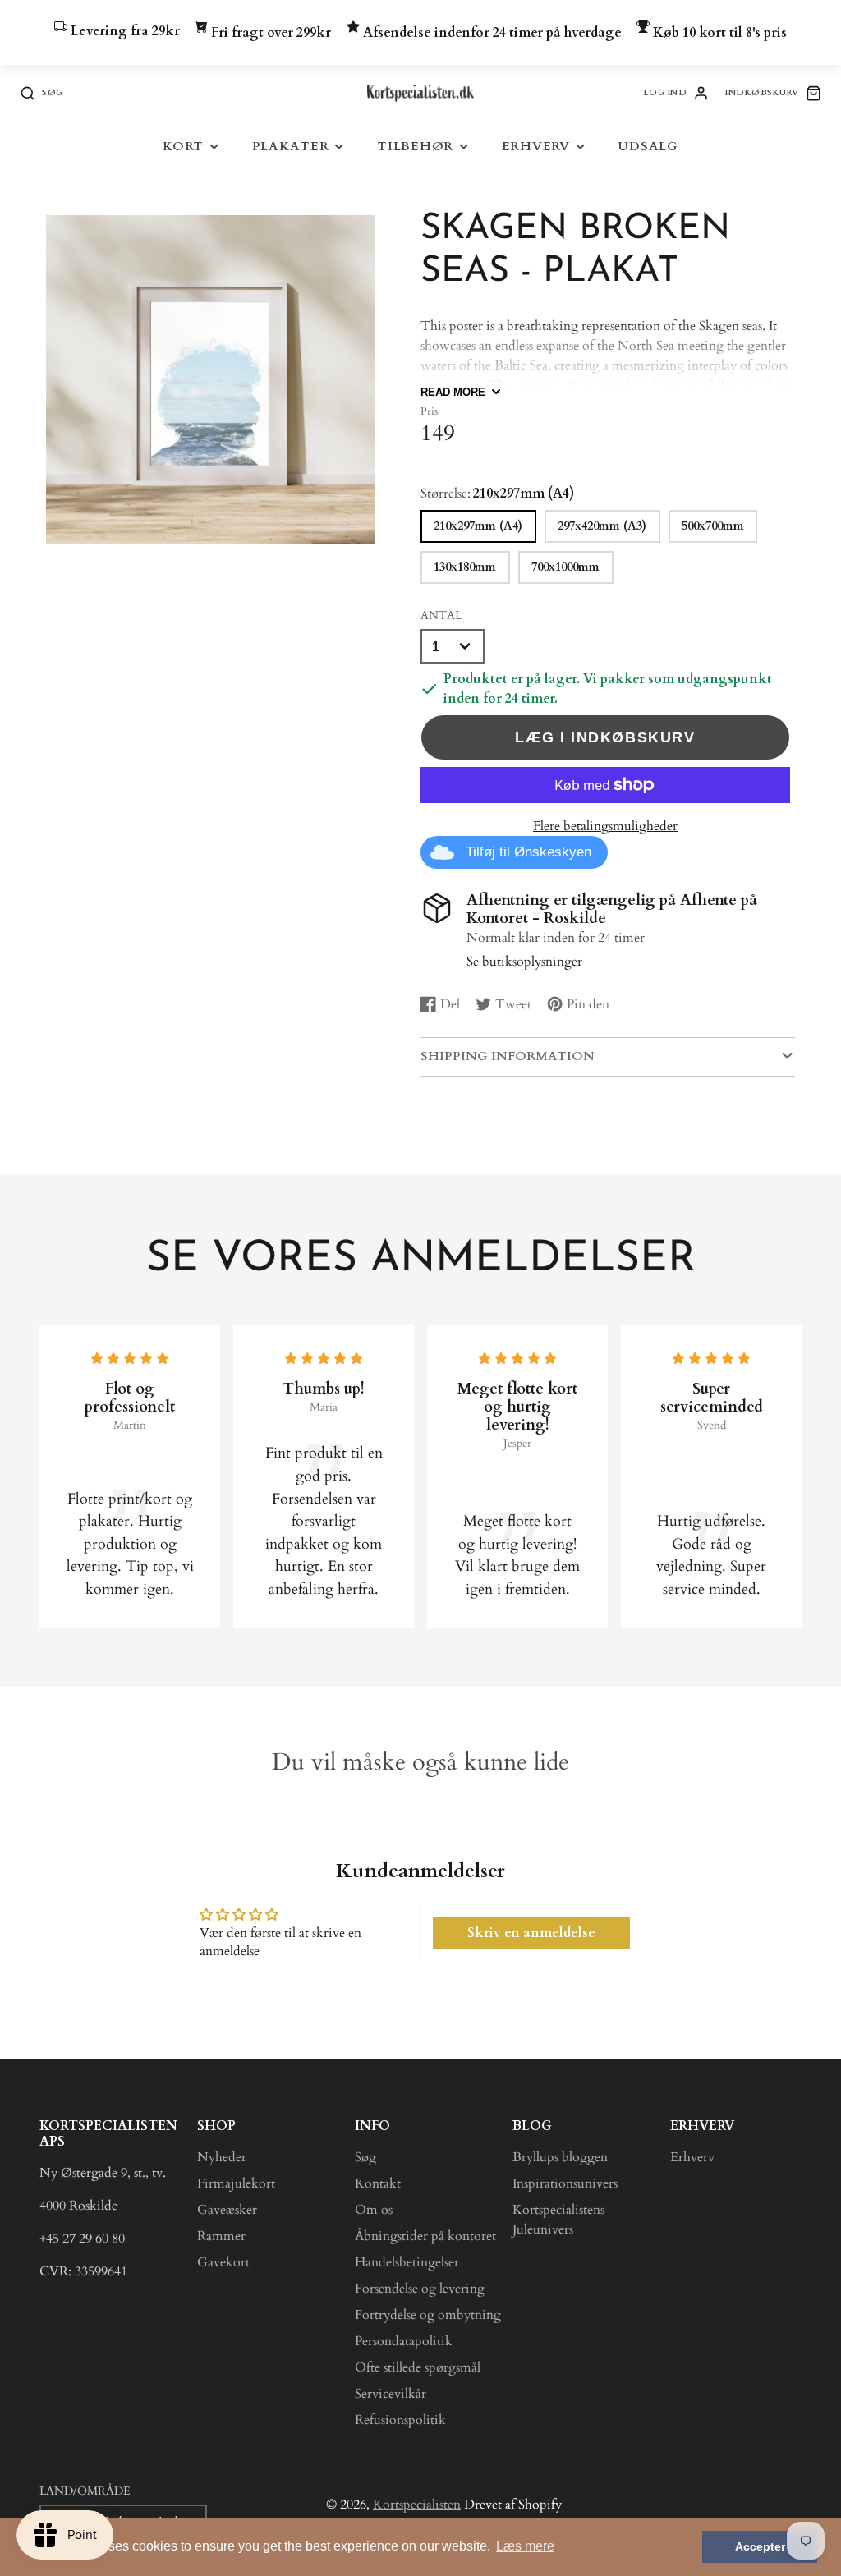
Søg (365, 2157)
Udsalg (648, 147)
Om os (374, 2210)
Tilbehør (415, 147)
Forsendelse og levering (420, 2289)
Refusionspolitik (400, 2420)
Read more (453, 392)
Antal (441, 615)
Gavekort (223, 2262)
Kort (183, 147)
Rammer (221, 2236)
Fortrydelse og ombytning (428, 2315)
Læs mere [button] (525, 2546)
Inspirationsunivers (565, 2183)
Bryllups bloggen (560, 2157)
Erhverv (536, 147)
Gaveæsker (227, 2210)
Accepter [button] (760, 2546)
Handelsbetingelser (407, 2262)
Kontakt (378, 2183)
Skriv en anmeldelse (531, 1933)
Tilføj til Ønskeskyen (528, 852)
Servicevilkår (391, 2394)
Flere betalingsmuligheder (605, 826)
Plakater (291, 147)
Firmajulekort (236, 2183)
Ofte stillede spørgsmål (418, 2367)
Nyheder (222, 2157)
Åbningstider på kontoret (425, 2236)
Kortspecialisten (417, 2505)
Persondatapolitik (404, 2341)
